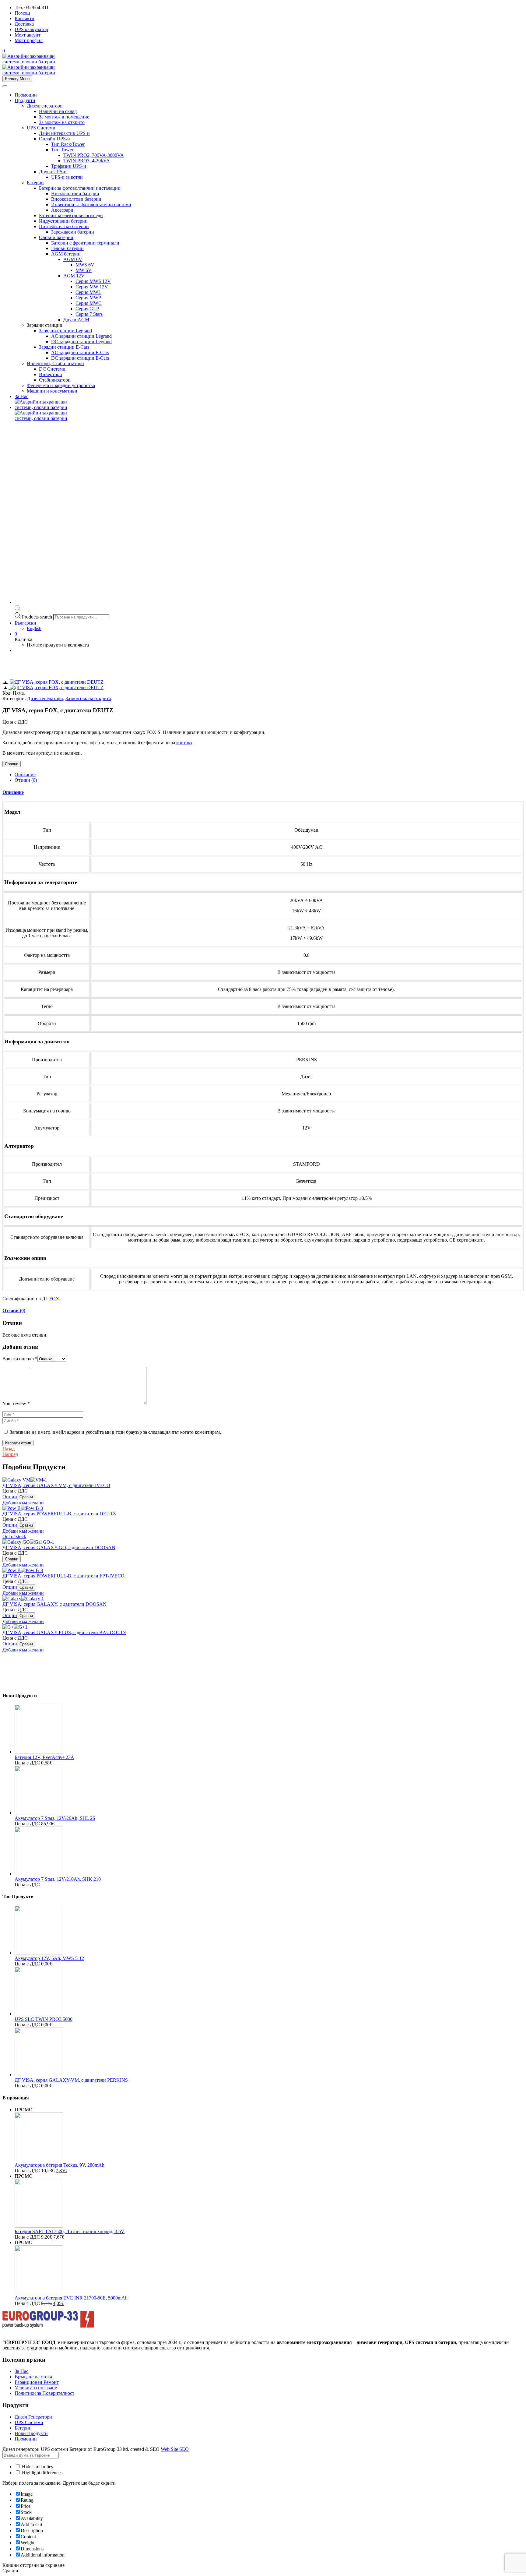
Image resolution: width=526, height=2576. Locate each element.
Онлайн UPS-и (54, 139)
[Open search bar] (18, 610)
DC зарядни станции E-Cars (80, 358)
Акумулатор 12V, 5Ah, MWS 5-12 (49, 1958)
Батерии (35, 183)
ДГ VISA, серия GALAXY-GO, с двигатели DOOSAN (59, 1547)
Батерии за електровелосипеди (71, 215)
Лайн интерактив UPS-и (64, 133)
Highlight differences (42, 2473)
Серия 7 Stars (89, 314)
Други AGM (76, 320)
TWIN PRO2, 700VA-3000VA (94, 155)
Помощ (22, 13)
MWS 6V (85, 265)
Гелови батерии (67, 248)
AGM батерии (66, 254)
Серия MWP (88, 298)
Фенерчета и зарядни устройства (61, 385)
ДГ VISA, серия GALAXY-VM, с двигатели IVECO (56, 1485)
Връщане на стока (33, 2377)
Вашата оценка (20, 1359)
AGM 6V (73, 259)
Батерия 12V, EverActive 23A (44, 1757)
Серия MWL (88, 292)
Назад (9, 1449)
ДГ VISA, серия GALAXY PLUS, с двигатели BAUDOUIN (64, 1632)
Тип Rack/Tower (68, 144)
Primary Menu (17, 79)
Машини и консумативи (52, 391)
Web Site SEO (175, 2449)
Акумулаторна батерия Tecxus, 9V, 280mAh (60, 2165)
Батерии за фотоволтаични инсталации (80, 188)
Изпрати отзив (18, 1443)
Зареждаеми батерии (73, 232)
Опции (10, 1497)
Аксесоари (62, 210)
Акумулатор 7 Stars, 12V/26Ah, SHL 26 (55, 1818)
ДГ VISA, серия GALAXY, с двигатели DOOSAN (54, 1604)
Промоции (26, 95)
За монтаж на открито (62, 122)
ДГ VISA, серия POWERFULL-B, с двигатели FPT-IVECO (63, 1576)
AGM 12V (74, 276)
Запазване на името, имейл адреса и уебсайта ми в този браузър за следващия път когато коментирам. (115, 1432)
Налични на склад (58, 111)
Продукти (25, 100)
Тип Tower (62, 150)
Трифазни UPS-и (69, 166)
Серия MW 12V (92, 287)
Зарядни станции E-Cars (64, 347)
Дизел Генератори (33, 2417)
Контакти (25, 18)
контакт (184, 743)
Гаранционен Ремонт (37, 2382)
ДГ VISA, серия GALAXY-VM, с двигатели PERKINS (71, 2080)
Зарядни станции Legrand (65, 331)
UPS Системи (41, 128)
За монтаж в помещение (64, 117)
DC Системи (52, 369)
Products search (38, 617)
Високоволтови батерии (76, 199)
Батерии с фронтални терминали (85, 243)
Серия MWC (89, 303)
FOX (54, 1299)
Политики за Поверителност (44, 2393)
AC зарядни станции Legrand (81, 336)
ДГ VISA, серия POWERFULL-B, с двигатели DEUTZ (59, 1514)
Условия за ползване (36, 2388)
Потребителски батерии (64, 226)
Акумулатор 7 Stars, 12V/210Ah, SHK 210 (58, 1879)
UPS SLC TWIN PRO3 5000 (44, 2019)
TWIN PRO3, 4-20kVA (87, 161)
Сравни (12, 764)
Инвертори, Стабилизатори (55, 363)
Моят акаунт (28, 35)
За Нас (21, 396)
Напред (10, 1454)
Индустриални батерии (63, 221)
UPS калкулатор (31, 29)
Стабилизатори (55, 380)
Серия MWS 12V (93, 281)
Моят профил (29, 40)
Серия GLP (87, 309)
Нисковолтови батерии (75, 194)
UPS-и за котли (67, 177)
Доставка (24, 24)
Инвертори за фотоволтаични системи (91, 204)
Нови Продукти (31, 2433)
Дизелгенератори (45, 106)
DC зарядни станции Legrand (81, 342)
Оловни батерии (56, 237)
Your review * (16, 1403)
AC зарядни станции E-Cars (80, 352)
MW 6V (84, 270)
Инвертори (51, 374)
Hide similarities (37, 2467)
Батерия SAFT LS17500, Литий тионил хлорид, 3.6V (70, 2231)
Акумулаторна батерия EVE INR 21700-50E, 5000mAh (71, 2298)
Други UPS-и (53, 172)
